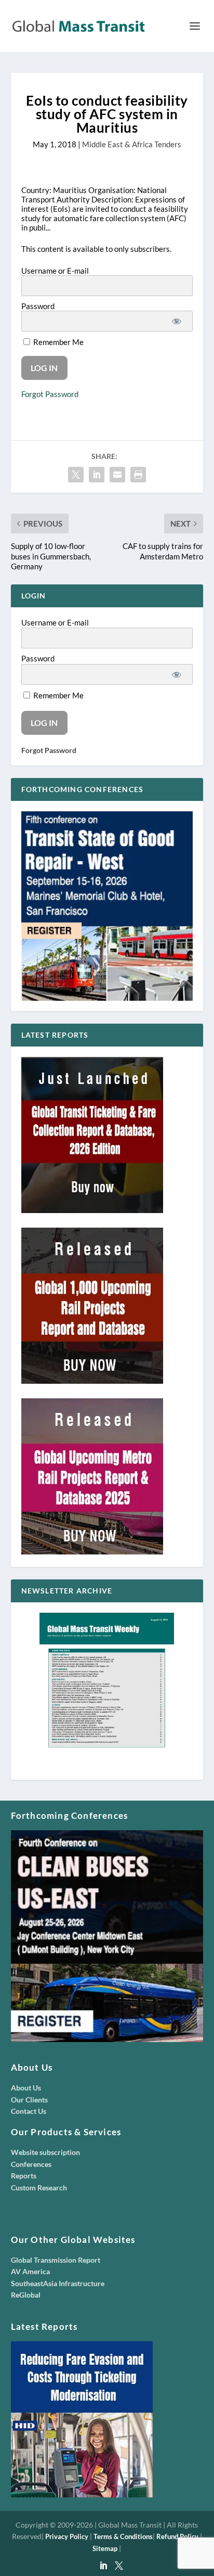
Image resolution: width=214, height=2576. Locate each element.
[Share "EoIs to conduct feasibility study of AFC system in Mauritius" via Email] (117, 475)
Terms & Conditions (123, 2536)
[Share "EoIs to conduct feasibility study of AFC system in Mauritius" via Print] (138, 475)
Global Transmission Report (56, 2260)
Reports (24, 2176)
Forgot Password (50, 394)
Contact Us (29, 2111)
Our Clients (29, 2100)
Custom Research (39, 2188)
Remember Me (58, 342)
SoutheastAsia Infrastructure (58, 2283)
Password (38, 306)
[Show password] (177, 321)
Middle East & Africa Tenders (132, 144)
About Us (26, 2088)
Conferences (31, 2164)
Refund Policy (177, 2536)
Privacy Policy (67, 2536)
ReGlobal (26, 2295)
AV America (30, 2271)
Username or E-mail (55, 271)
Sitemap (105, 2548)
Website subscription (45, 2152)
